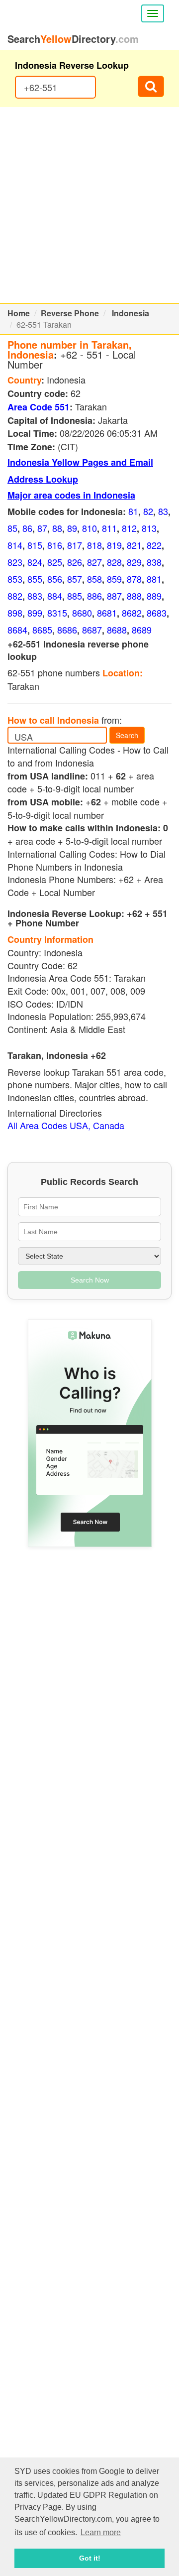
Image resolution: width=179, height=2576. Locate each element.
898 (15, 613)
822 (154, 545)
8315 (57, 613)
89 (72, 528)
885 (75, 596)
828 (114, 562)
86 (27, 528)
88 (57, 528)
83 (163, 511)
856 (55, 579)
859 (114, 579)
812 (129, 528)
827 (94, 562)
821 (134, 545)
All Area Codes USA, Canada (66, 1125)
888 (134, 596)
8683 (157, 613)
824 (35, 562)
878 (134, 579)
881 (154, 579)
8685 (42, 630)
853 (15, 579)
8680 (82, 613)
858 (94, 579)
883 (35, 596)
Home (19, 313)
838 (154, 562)
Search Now (90, 1280)
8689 (142, 630)
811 (109, 528)
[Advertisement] (89, 205)
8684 (17, 630)
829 (134, 562)
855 (35, 579)
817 (75, 545)
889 (154, 596)
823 (15, 562)
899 (35, 613)
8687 (92, 630)
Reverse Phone (70, 313)
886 (94, 596)
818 (94, 545)
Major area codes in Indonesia (71, 495)
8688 (117, 630)
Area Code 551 (39, 407)
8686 (67, 630)
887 (114, 596)
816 (55, 545)
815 (35, 545)
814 (15, 545)
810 (89, 528)
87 (42, 528)
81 (133, 511)
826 (75, 562)
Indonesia (131, 313)
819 (114, 545)
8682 (132, 613)
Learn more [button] (101, 2532)
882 (15, 596)
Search (127, 735)
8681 (107, 613)
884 (55, 596)
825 (55, 562)
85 (12, 528)
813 (149, 528)
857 (75, 579)
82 (148, 511)
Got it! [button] (90, 2558)
